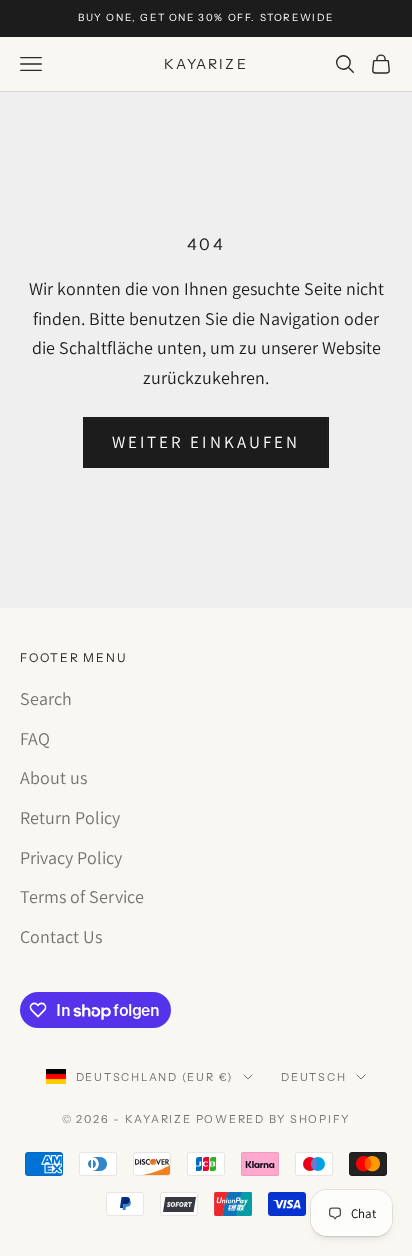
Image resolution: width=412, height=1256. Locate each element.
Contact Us (61, 936)
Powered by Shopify (273, 1119)
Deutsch (313, 1077)
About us (53, 777)
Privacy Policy (71, 857)
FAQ (35, 738)
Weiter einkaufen (206, 442)
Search (46, 698)
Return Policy (70, 817)
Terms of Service (82, 896)
